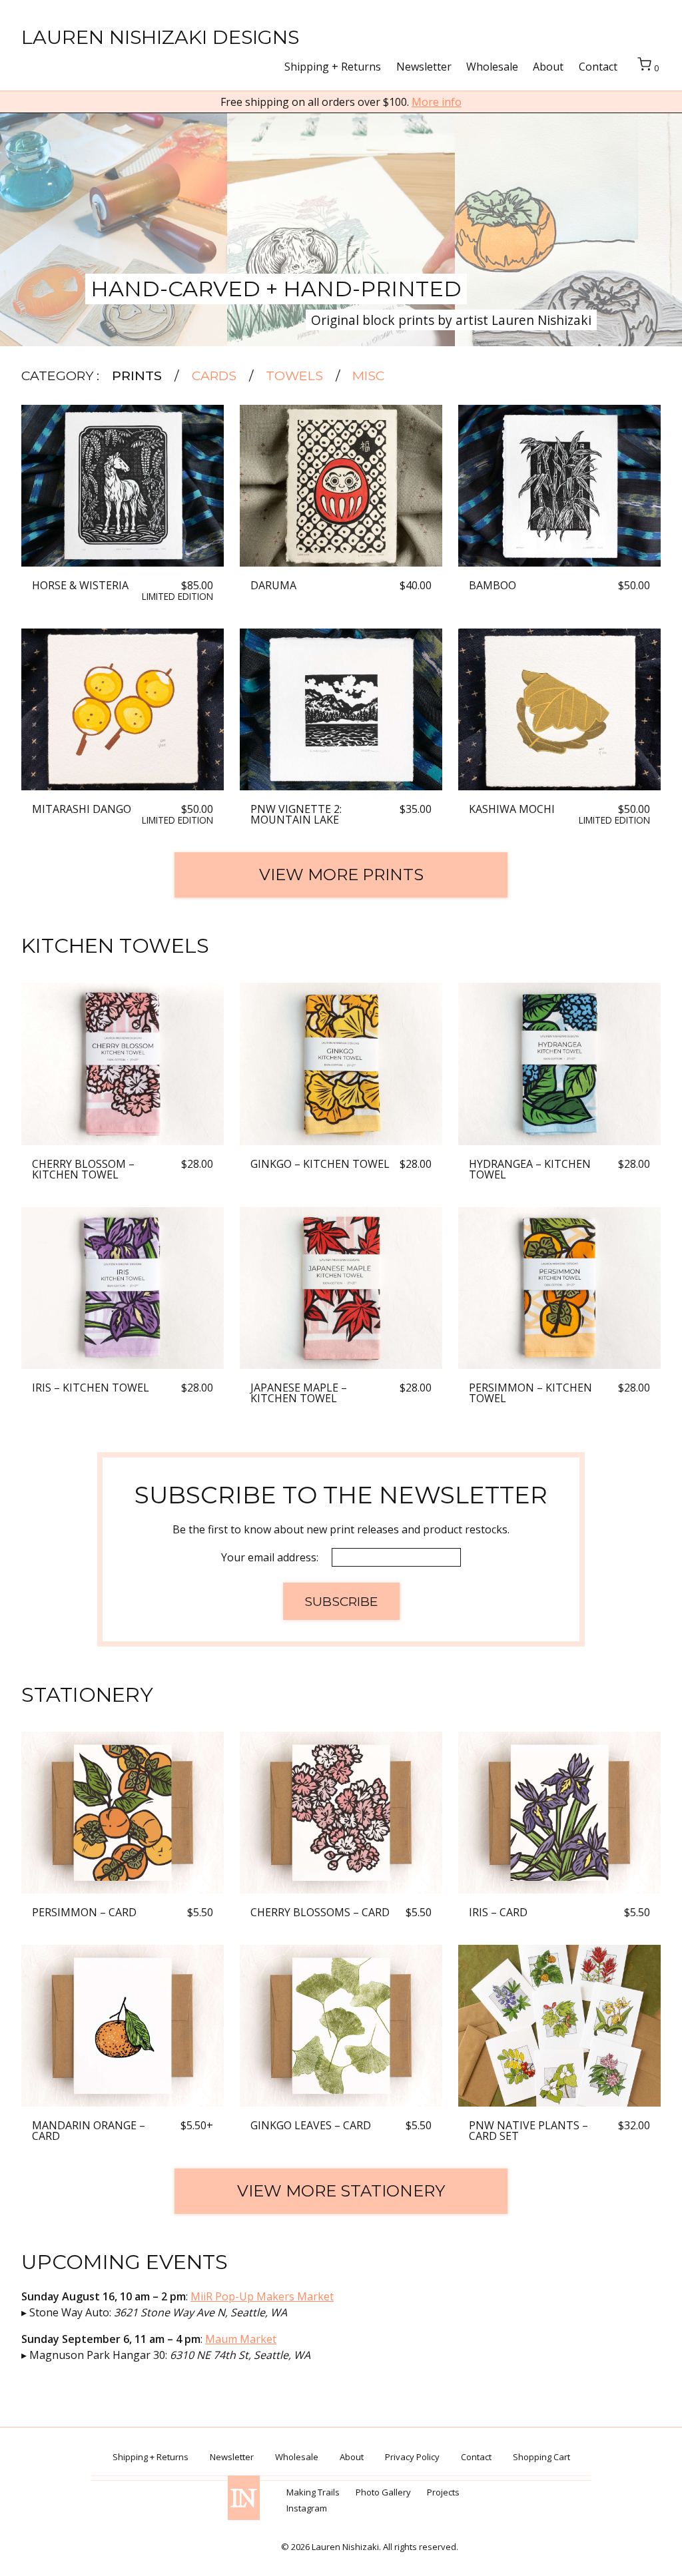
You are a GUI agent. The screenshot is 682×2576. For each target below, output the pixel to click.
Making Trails (313, 2492)
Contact (598, 67)
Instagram (307, 2508)
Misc (368, 376)
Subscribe (341, 1601)
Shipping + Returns (333, 67)
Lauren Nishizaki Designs (160, 37)
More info (437, 102)
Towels (294, 376)
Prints (137, 376)
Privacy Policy (412, 2457)
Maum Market (241, 2339)
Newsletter (424, 67)
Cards (214, 376)
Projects (443, 2492)
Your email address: (271, 1557)
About (548, 67)
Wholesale (492, 67)
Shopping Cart (541, 2457)
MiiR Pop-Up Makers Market (262, 2296)
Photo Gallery (383, 2492)
